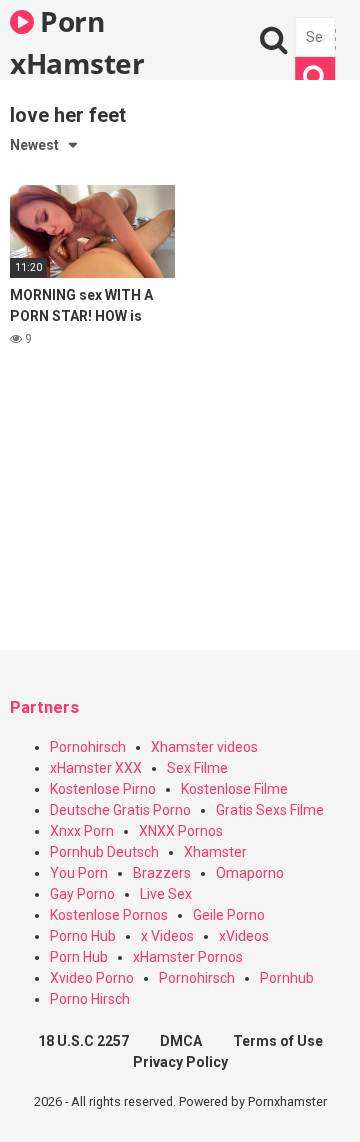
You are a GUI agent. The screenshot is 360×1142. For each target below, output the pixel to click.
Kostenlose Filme (234, 789)
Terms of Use (278, 1041)
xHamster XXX (96, 768)
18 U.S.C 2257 (83, 1041)
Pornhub (287, 978)
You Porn (79, 873)
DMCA (181, 1041)
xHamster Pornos (188, 957)
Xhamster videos (204, 747)
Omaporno (250, 873)
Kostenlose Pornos (109, 915)
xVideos (244, 936)
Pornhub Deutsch (104, 852)
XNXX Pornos (181, 831)
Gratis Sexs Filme (270, 810)
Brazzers (162, 873)
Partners (44, 707)
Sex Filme (197, 768)
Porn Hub (79, 957)
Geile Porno (229, 915)
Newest (34, 145)
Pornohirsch (88, 747)
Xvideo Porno (92, 978)
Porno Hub (83, 936)
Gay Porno (82, 894)
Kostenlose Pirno (103, 789)
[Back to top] (323, 1101)
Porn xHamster (77, 41)
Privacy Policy (180, 1062)
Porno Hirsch (90, 999)
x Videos (167, 936)
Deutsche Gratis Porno (120, 810)
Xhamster (215, 852)
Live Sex (166, 894)
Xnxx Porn (82, 831)
